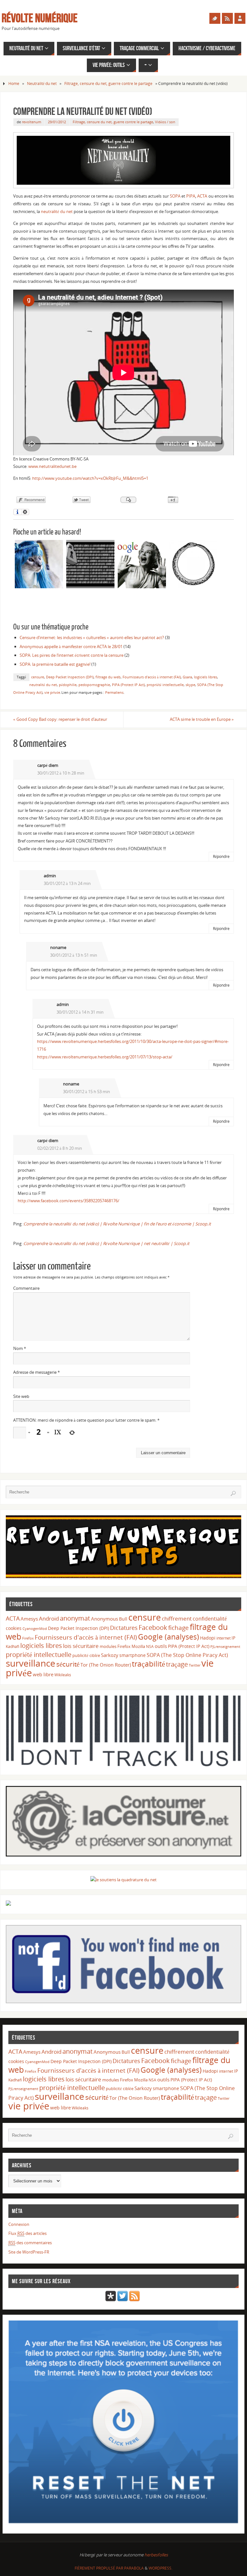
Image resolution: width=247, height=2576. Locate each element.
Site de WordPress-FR (29, 2252)
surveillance (31, 1663)
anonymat (75, 1618)
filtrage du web (108, 677)
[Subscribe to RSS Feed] (134, 2300)
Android (49, 1618)
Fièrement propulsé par (99, 2568)
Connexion (19, 2224)
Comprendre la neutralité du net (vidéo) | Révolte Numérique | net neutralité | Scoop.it (106, 1243)
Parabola (134, 2568)
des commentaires (30, 2243)
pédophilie (68, 685)
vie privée (52, 692)
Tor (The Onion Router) (106, 1665)
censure (38, 677)
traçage (177, 1664)
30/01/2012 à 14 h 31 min (80, 1012)
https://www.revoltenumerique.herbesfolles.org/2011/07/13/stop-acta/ (105, 1057)
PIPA (191, 196)
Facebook (153, 1627)
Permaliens (114, 692)
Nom (20, 1348)
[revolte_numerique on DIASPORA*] (111, 2300)
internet (224, 1638)
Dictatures (124, 1627)
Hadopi (208, 1638)
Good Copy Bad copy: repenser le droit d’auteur (60, 719)
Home (14, 84)
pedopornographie (94, 685)
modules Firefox (115, 1646)
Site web (21, 1396)
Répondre (221, 856)
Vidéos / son (165, 122)
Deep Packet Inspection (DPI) (70, 677)
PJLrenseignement (225, 1647)
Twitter (195, 1665)
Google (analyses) (169, 1637)
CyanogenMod (35, 1629)
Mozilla (138, 1646)
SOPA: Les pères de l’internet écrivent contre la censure (72, 655)
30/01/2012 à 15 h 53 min (87, 1092)
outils (161, 1646)
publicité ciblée (86, 1655)
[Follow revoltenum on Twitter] (123, 2300)
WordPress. (160, 2568)
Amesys (29, 1619)
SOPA (175, 196)
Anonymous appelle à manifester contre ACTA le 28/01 (71, 646)
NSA (150, 1646)
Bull (123, 1619)
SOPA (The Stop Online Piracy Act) (187, 1655)
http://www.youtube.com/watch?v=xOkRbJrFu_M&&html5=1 (90, 478)
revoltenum (32, 122)
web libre (43, 1674)
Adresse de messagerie (37, 1372)
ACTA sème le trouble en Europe (202, 719)
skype (190, 685)
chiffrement (177, 1618)
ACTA (202, 196)
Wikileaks (63, 1675)
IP (233, 1638)
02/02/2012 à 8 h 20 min (60, 1148)
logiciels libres (206, 677)
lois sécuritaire (81, 1646)
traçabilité (148, 1664)
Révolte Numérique (40, 18)
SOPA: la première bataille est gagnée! (55, 664)
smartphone (133, 1655)
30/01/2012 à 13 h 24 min (67, 883)
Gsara (187, 677)
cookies (14, 1628)
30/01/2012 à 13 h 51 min (74, 955)
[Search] (233, 1493)
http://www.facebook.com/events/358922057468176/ (69, 1201)
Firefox (28, 1638)
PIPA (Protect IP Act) (128, 685)
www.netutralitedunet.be (52, 466)
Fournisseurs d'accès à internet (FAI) (152, 677)
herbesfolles (156, 2555)
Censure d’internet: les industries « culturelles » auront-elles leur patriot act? (92, 637)
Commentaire (26, 1288)
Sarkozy (110, 1655)
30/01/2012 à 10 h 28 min (61, 773)
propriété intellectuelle (165, 685)
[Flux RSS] (227, 18)
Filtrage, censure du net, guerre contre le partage (108, 84)
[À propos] (240, 18)
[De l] (215, 18)
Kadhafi (13, 1646)
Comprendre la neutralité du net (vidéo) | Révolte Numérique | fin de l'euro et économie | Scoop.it (117, 1224)
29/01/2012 (57, 122)
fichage (178, 1628)
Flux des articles (27, 2233)
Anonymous (105, 1619)
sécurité (68, 1664)
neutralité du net (57, 211)
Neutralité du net (42, 84)
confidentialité (210, 1619)
